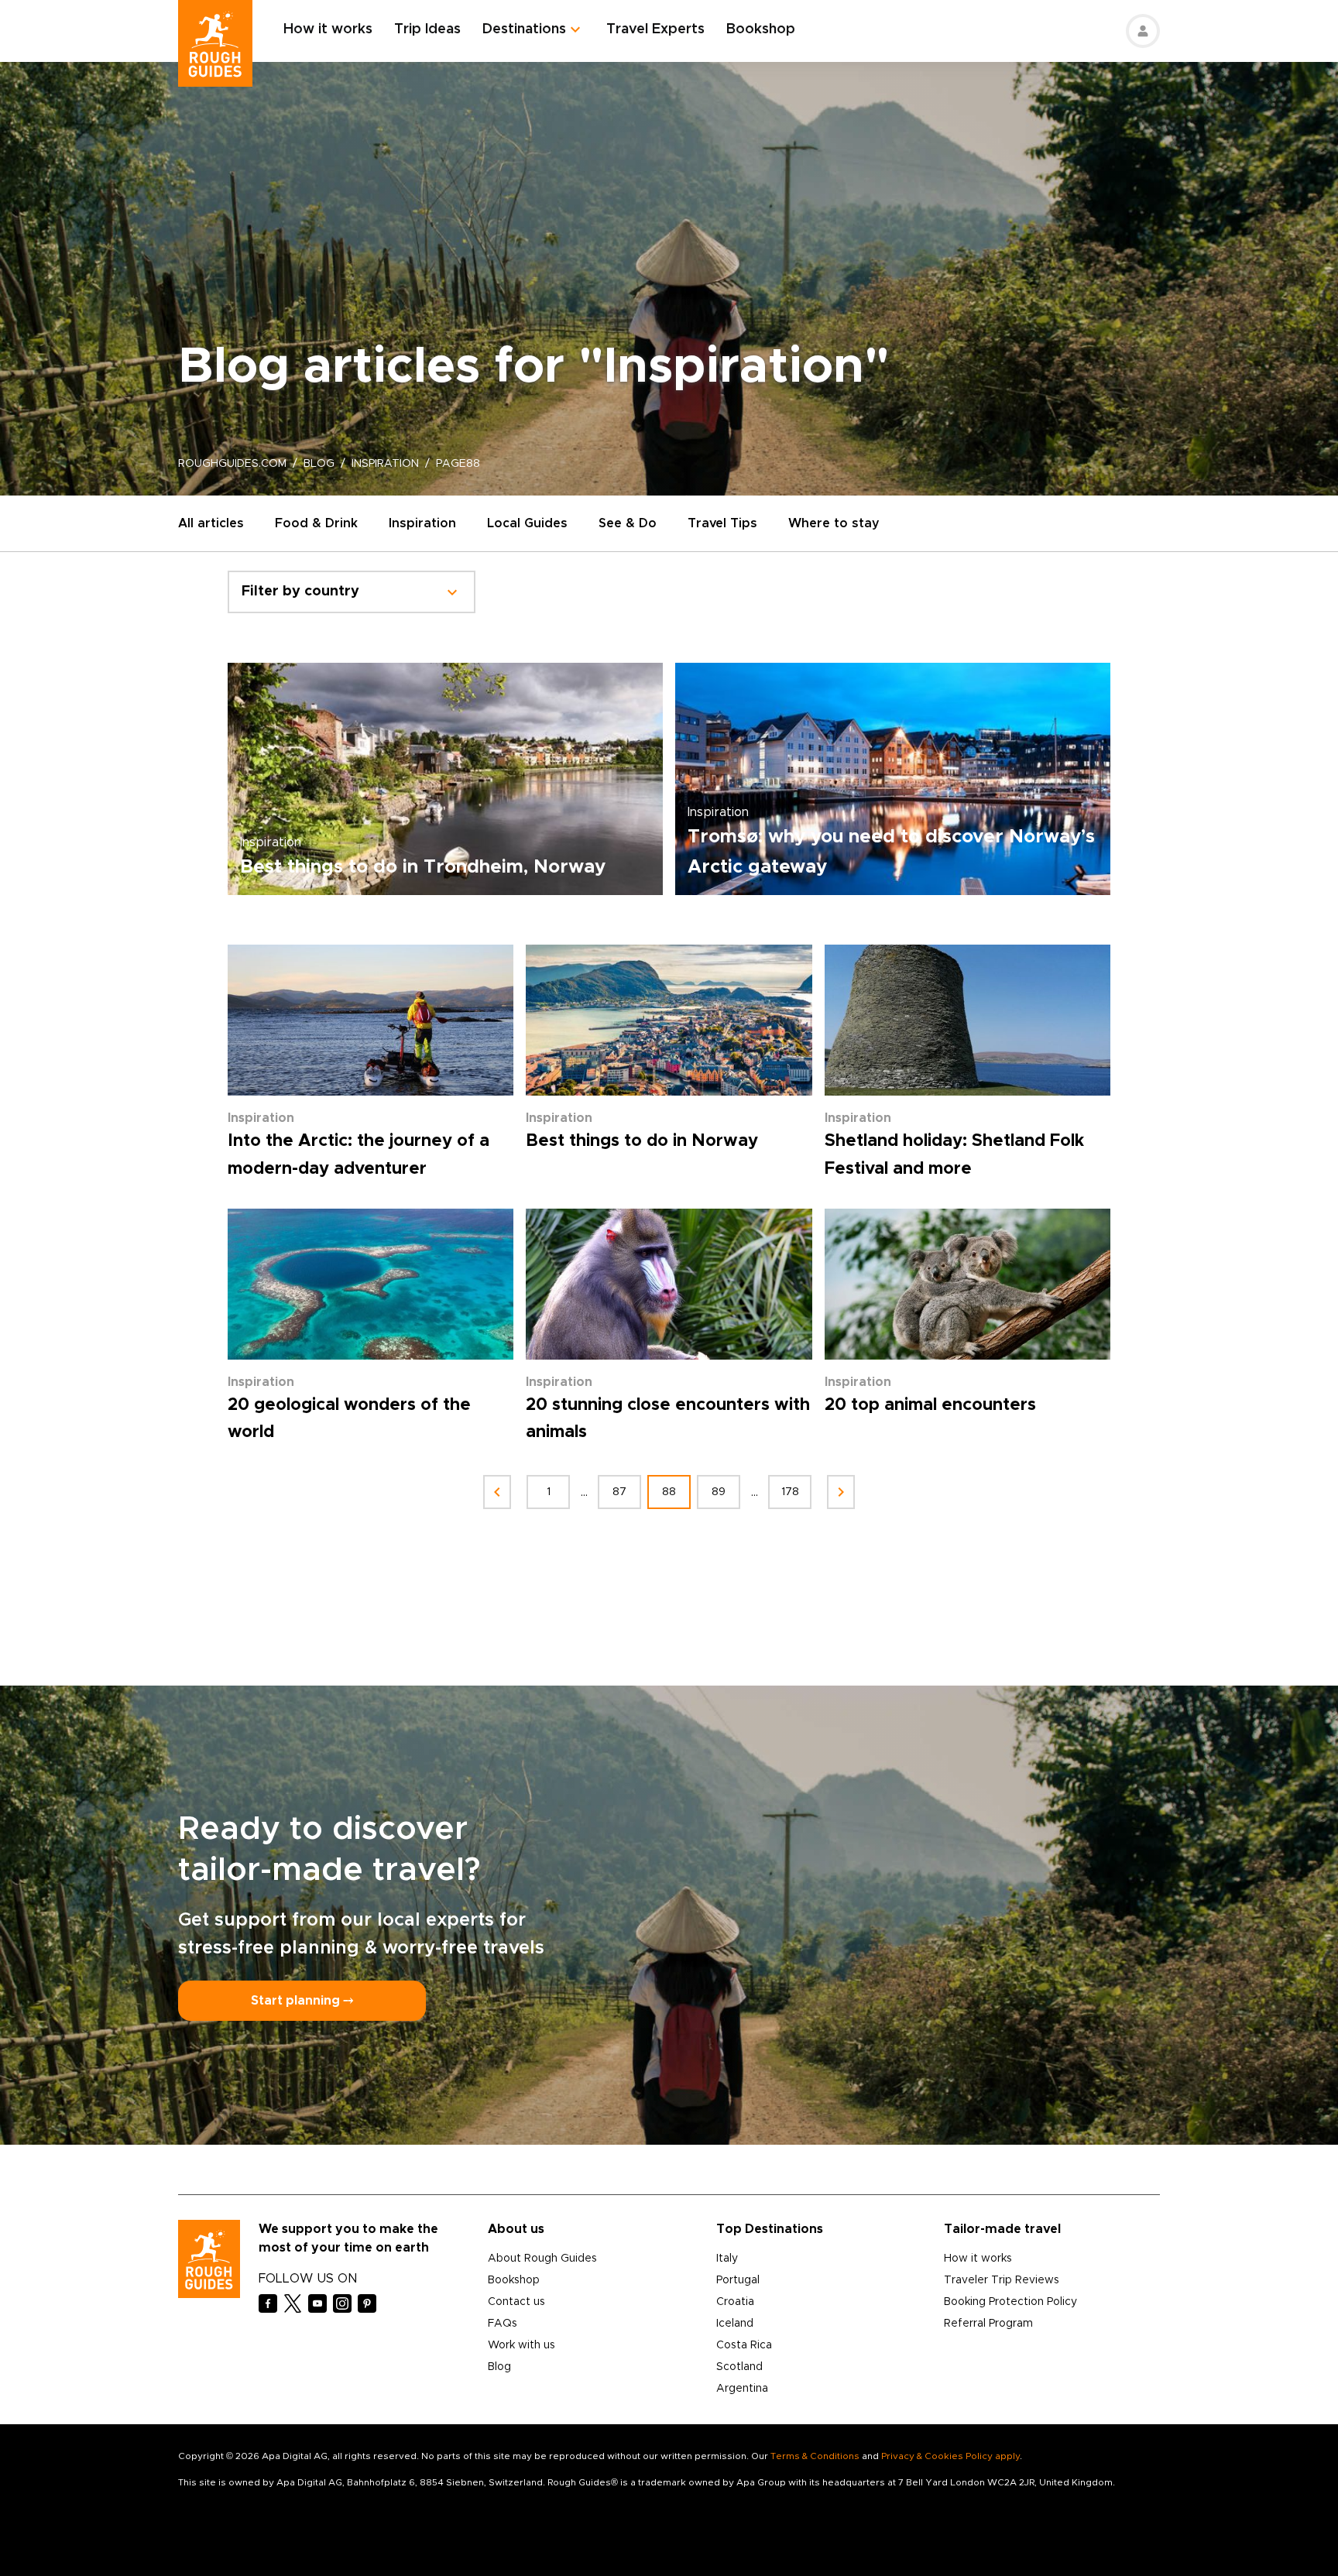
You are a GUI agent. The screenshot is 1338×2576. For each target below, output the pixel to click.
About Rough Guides (542, 2259)
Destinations (524, 29)
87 (619, 1492)
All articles (211, 523)
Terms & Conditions (815, 2456)
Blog (499, 2367)
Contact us (516, 2302)
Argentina (742, 2389)
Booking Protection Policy (1010, 2302)
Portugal (738, 2280)
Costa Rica (744, 2345)
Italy (727, 2259)
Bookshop (761, 29)
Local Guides (527, 523)
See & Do (628, 523)
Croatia (735, 2302)
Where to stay (834, 523)
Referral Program (988, 2324)
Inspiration (422, 523)
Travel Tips (722, 523)
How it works (328, 29)
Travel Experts (655, 29)
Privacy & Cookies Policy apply (950, 2456)
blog (319, 464)
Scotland (739, 2367)
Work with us (521, 2345)
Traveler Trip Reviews (1002, 2280)
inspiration (385, 464)
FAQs (503, 2324)
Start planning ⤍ (302, 2001)
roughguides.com (232, 464)
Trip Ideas (427, 29)
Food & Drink (316, 523)
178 (790, 1492)
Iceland (735, 2324)
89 (719, 1492)
